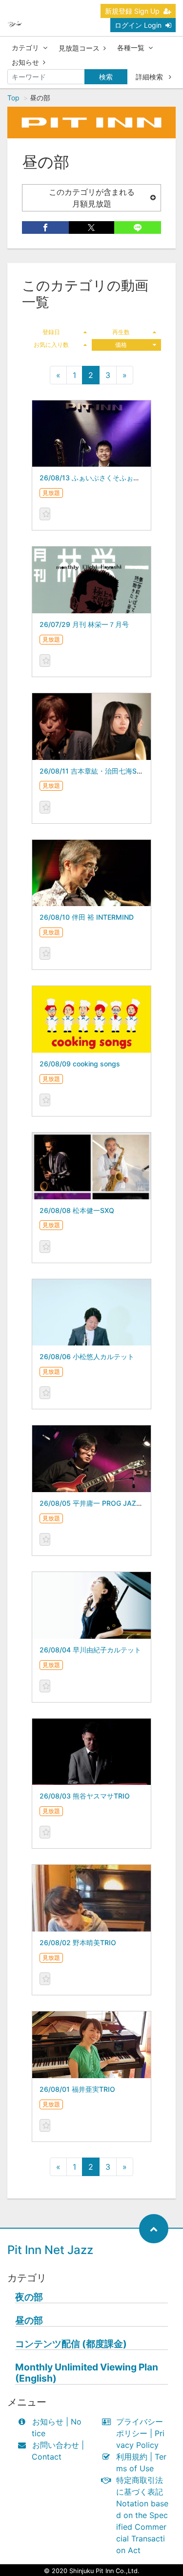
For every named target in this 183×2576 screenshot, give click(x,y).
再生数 (121, 332)
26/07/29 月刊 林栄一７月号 (84, 624)
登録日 (51, 332)
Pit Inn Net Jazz (50, 2250)
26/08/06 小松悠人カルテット (87, 1356)
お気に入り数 (51, 345)
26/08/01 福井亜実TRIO (77, 2089)
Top (13, 98)
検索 (106, 77)
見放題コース (79, 48)
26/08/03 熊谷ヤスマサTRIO (85, 1796)
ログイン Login (138, 25)
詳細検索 (150, 77)
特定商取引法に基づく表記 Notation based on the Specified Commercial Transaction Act (142, 2515)
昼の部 (29, 2320)
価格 (121, 345)
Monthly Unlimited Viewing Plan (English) (87, 2373)
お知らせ (25, 62)
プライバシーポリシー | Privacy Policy (140, 2433)
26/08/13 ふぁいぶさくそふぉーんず (97, 478)
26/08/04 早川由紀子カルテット (90, 1650)
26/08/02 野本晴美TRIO (78, 1942)
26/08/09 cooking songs (80, 1064)
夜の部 (29, 2297)
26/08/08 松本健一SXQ (77, 1210)
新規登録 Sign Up (132, 11)
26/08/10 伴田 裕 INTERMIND (87, 917)
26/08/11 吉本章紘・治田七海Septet (97, 771)
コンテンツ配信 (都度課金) (71, 2344)
